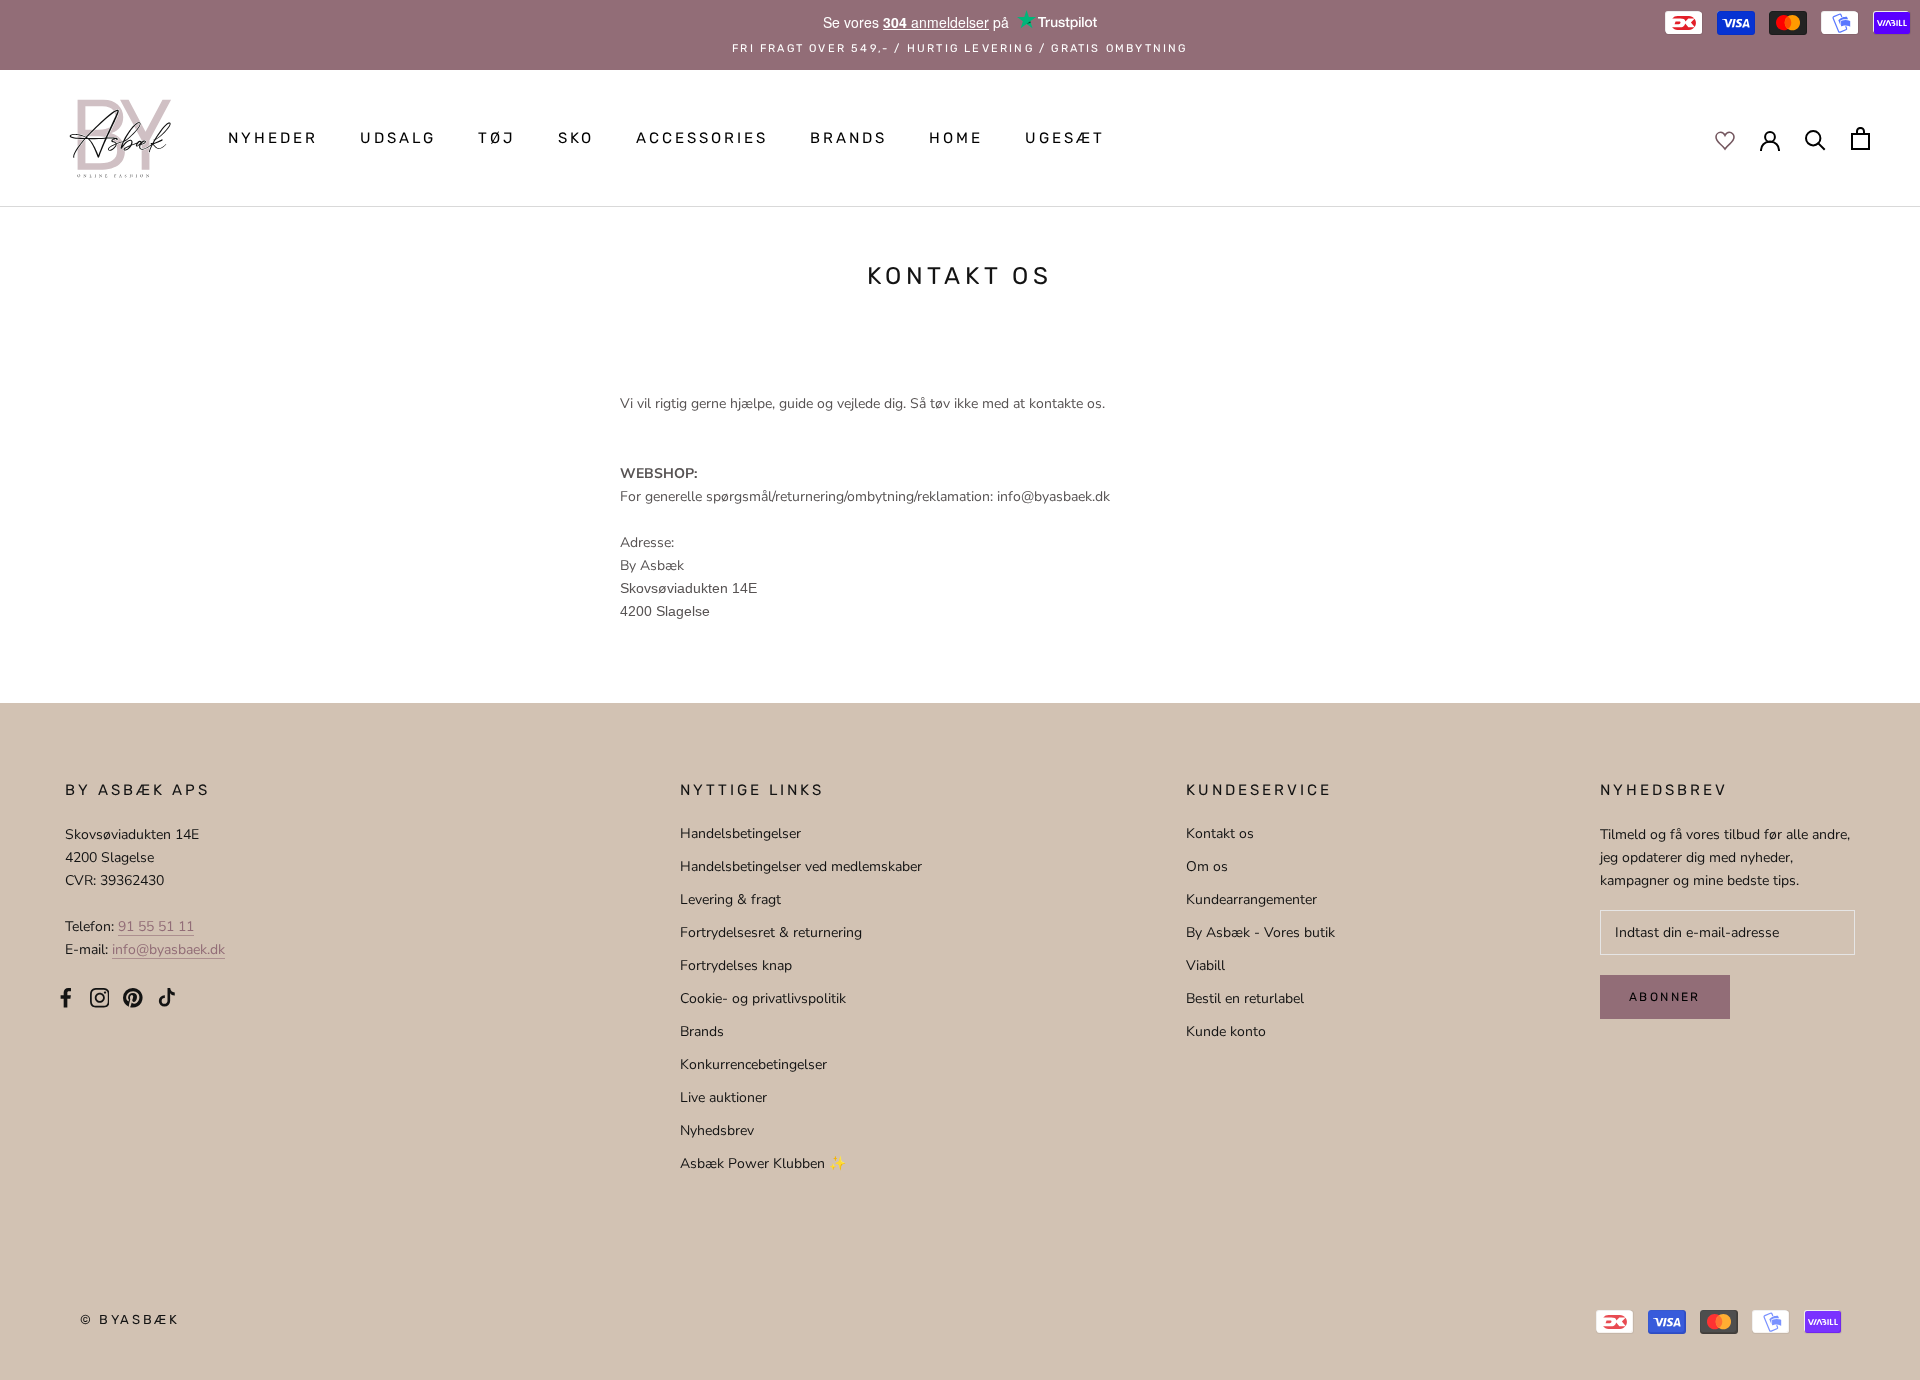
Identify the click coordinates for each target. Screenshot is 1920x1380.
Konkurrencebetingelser (753, 1064)
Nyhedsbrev (717, 1130)
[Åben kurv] (1860, 138)
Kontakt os (1220, 833)
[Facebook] (66, 997)
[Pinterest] (133, 997)
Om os (1207, 866)
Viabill (1205, 965)
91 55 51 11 (156, 926)
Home (956, 138)
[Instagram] (100, 997)
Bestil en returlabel (1245, 998)
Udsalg (398, 138)
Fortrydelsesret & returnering (771, 932)
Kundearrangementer (1251, 899)
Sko (576, 138)
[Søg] (1815, 138)
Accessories (702, 138)
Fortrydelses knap (736, 965)
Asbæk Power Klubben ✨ (763, 1163)
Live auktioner (723, 1097)
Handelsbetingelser (740, 833)
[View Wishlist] (1725, 139)
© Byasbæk (129, 1319)
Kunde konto (1226, 1031)
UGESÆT (1065, 138)
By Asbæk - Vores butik (1260, 932)
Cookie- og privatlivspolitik (763, 998)
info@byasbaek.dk (168, 949)
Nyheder (273, 138)
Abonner (1665, 997)
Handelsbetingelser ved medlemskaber (801, 866)
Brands (848, 138)
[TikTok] (167, 997)
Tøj (497, 138)
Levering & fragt (730, 899)
